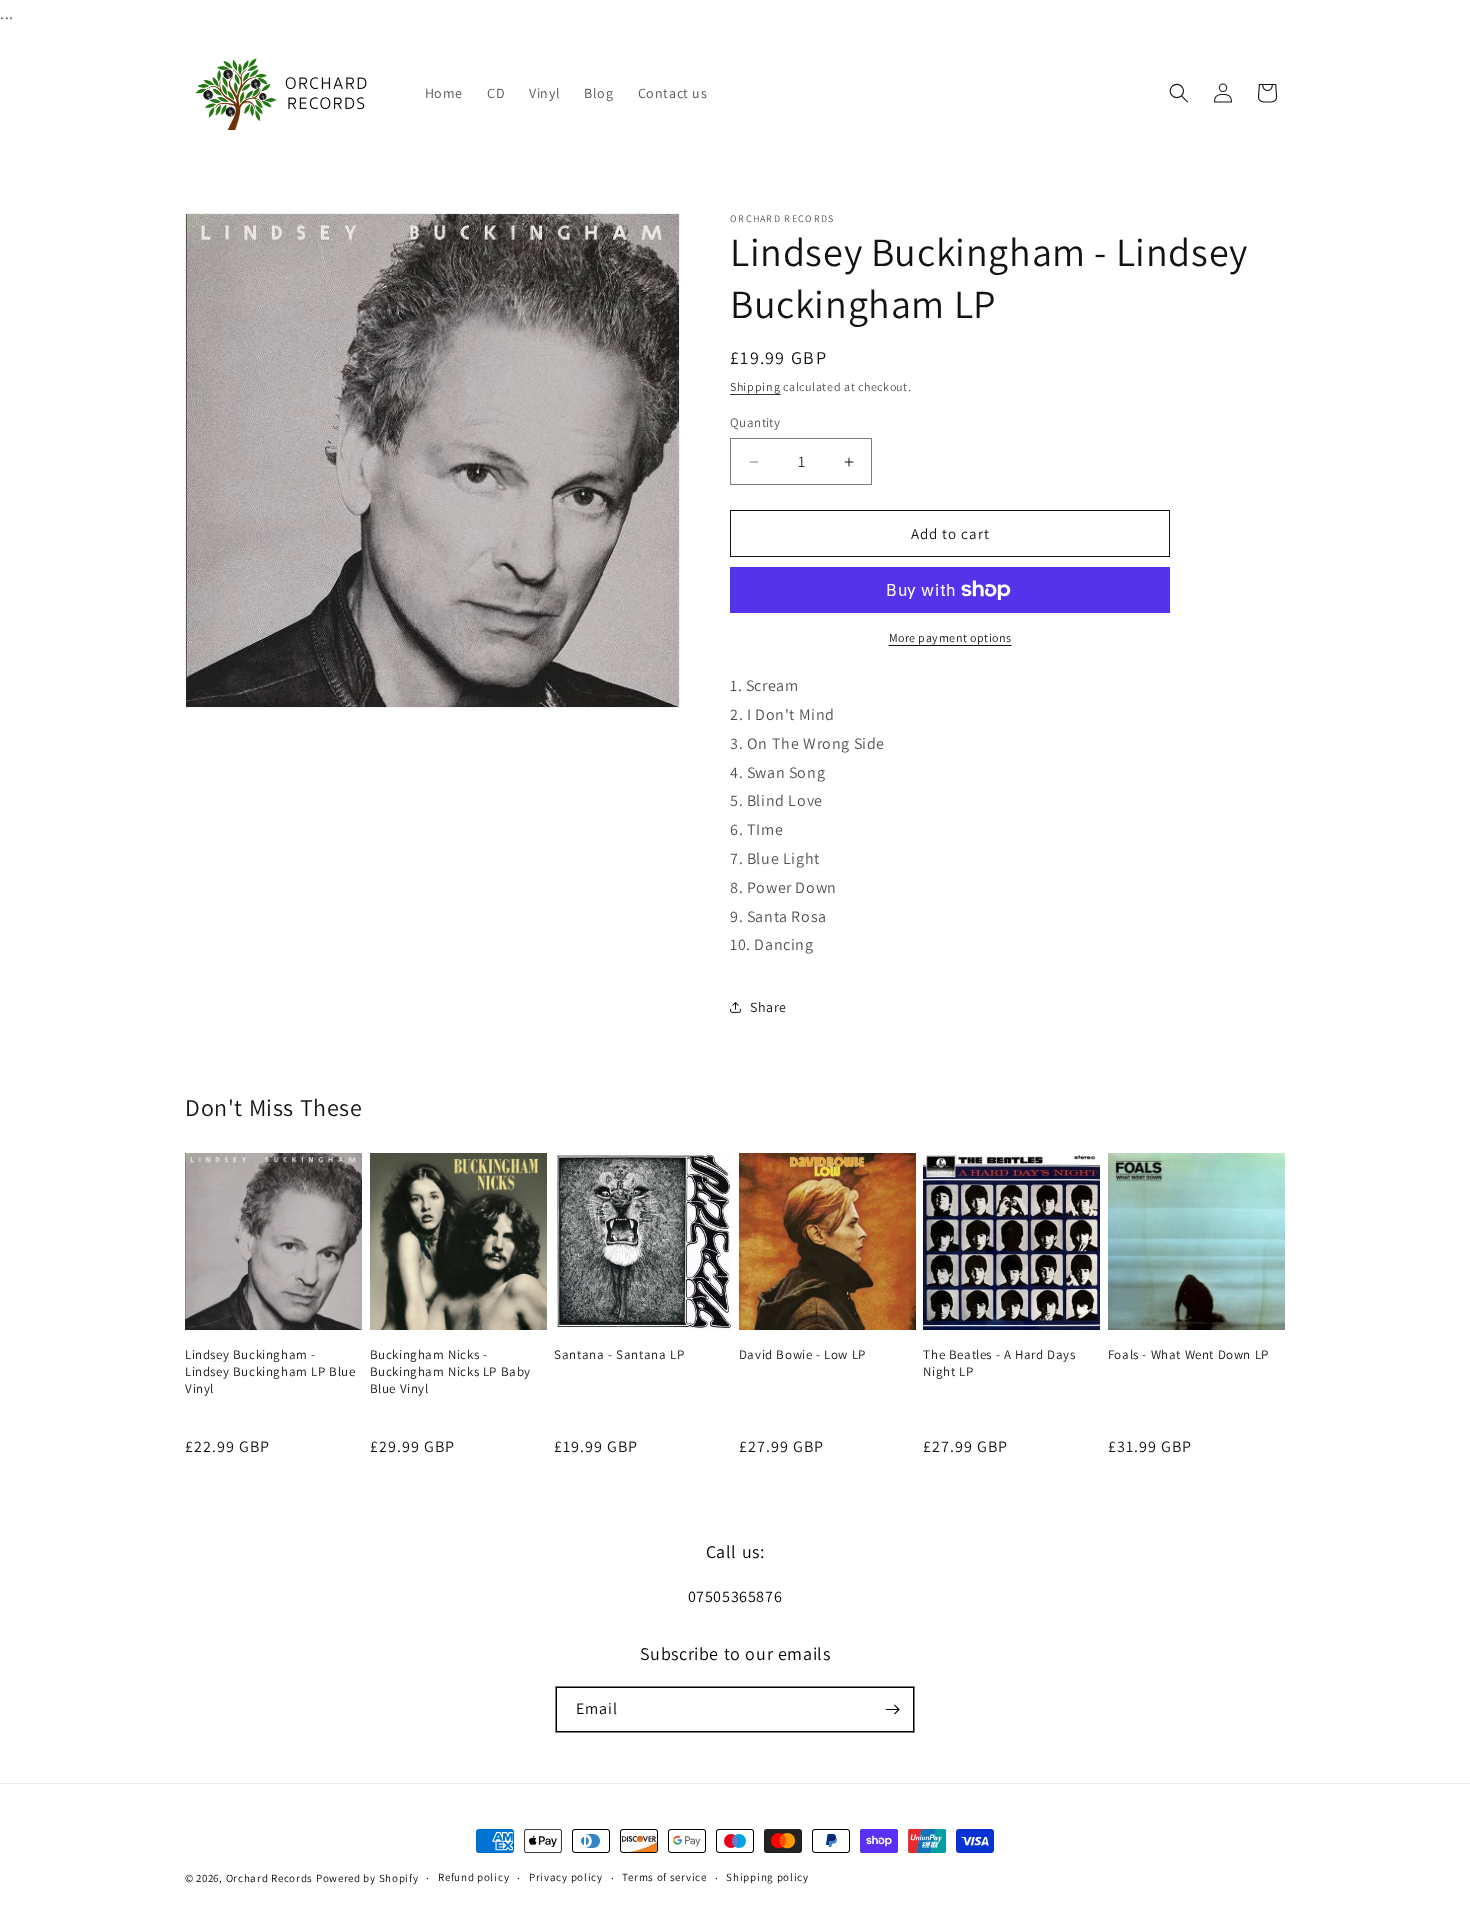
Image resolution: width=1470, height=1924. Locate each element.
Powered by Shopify (367, 1878)
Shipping (755, 386)
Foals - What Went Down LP (1188, 1355)
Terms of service (664, 1877)
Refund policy (473, 1877)
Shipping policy (767, 1877)
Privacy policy (566, 1877)
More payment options (950, 637)
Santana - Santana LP (619, 1355)
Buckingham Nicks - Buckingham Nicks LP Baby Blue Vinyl (450, 1372)
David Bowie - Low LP (802, 1355)
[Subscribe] (892, 1709)
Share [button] (768, 1007)
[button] (1179, 93)
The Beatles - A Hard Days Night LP (999, 1363)
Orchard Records (270, 1878)
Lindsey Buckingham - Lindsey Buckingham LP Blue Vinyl (270, 1372)
